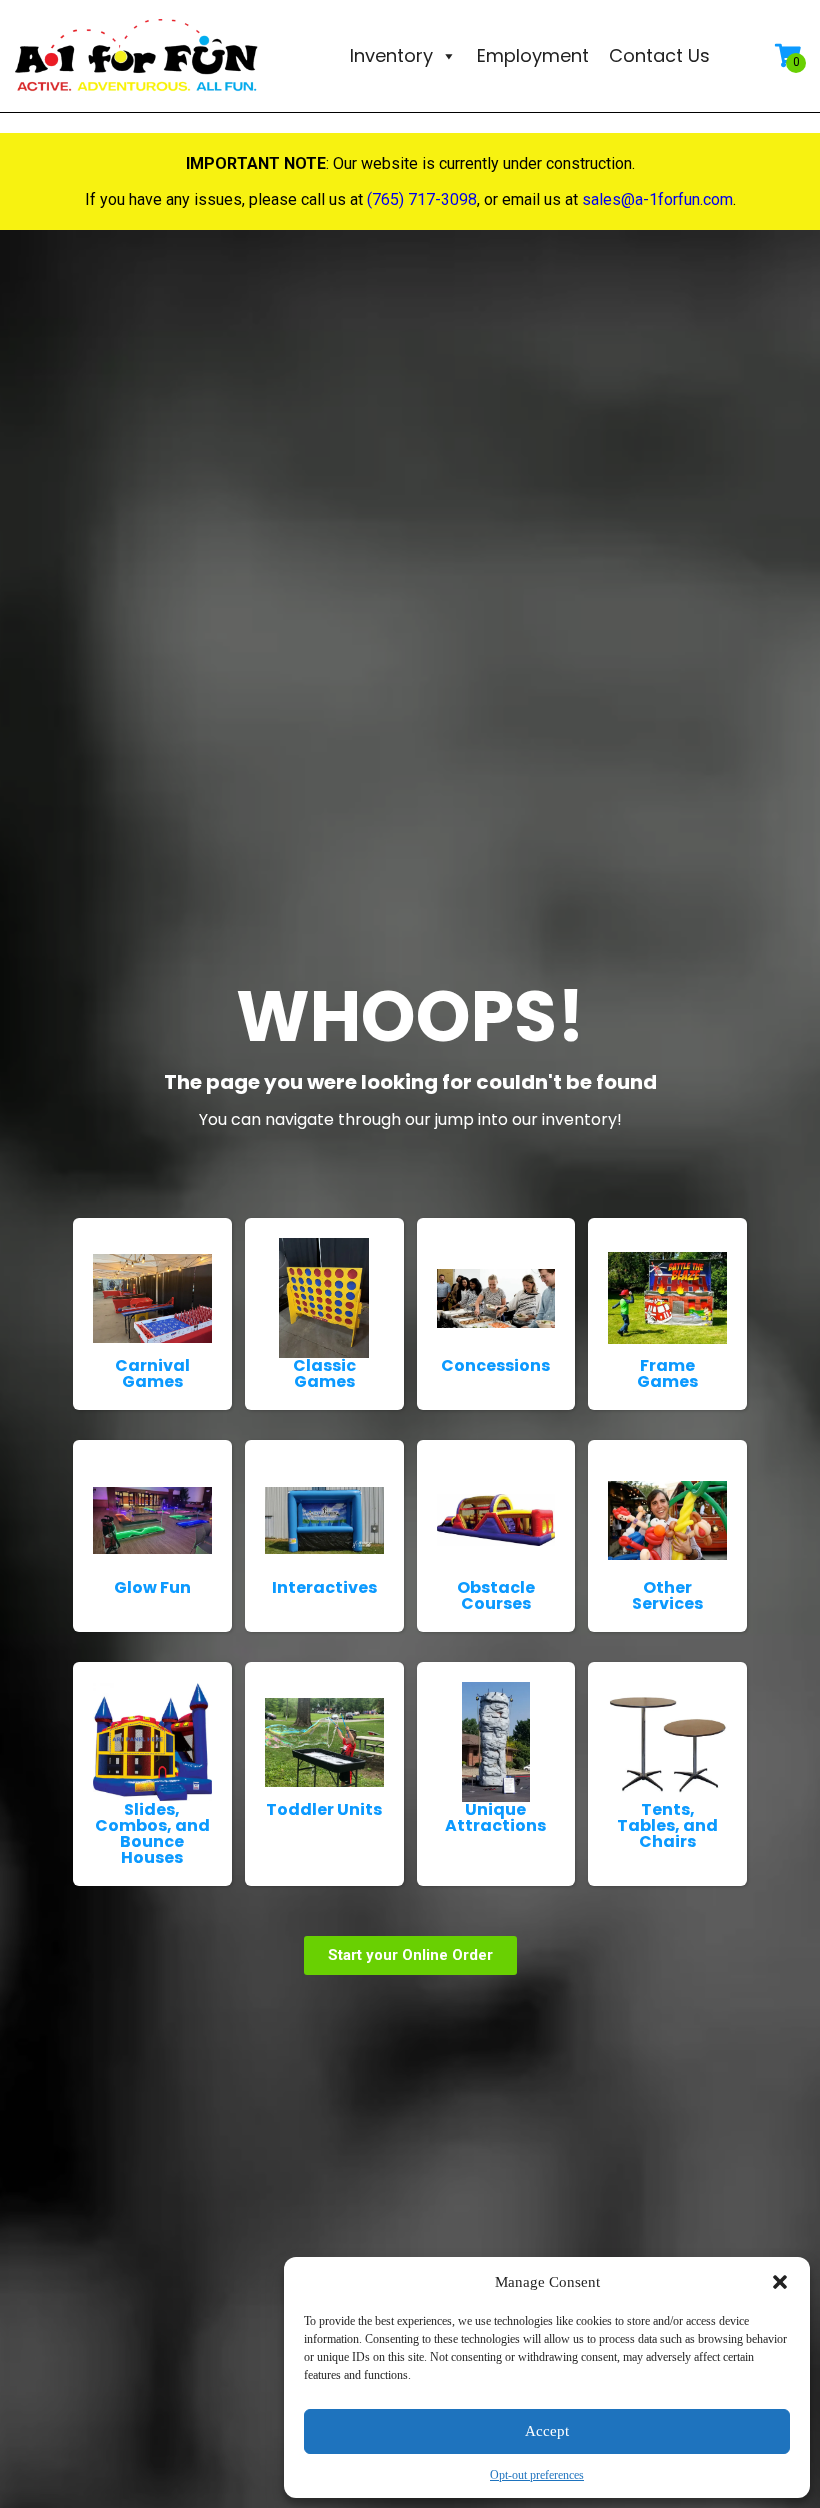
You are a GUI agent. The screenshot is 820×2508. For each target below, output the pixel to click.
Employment (533, 55)
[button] (780, 2282)
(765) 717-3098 (422, 199)
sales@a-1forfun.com (657, 199)
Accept (547, 2431)
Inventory (391, 55)
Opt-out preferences (537, 2475)
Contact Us (659, 55)
